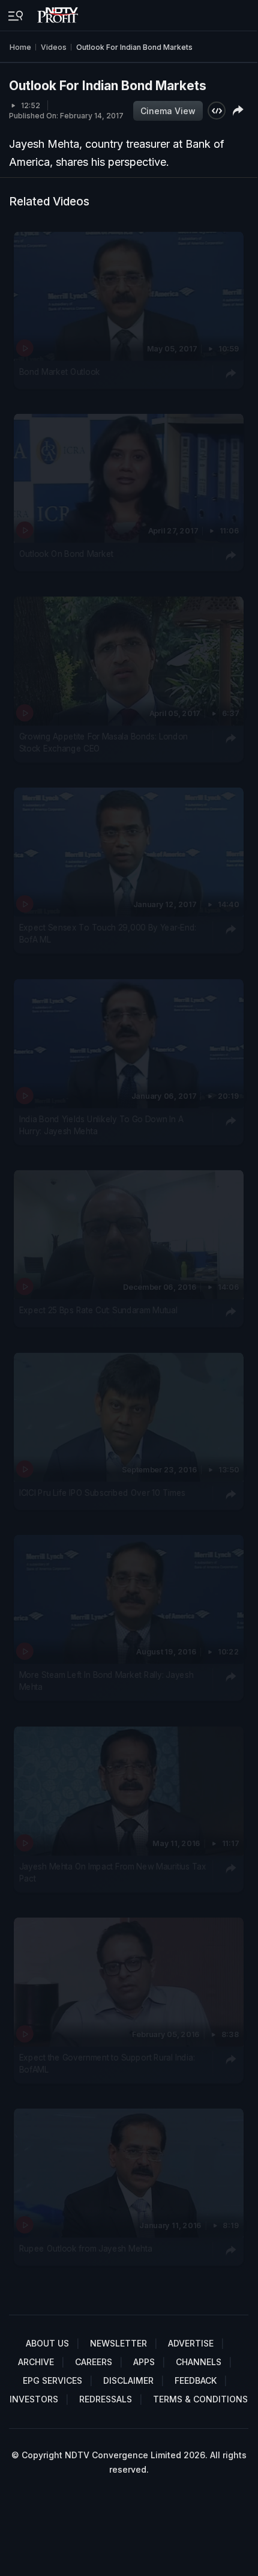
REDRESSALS (106, 2399)
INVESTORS (34, 2399)
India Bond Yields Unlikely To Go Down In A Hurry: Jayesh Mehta (101, 1125)
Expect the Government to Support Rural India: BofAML (107, 2064)
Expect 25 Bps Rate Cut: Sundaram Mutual (98, 1310)
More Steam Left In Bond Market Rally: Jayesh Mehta (106, 1681)
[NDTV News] (59, 12)
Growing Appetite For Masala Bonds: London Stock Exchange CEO (103, 743)
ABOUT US (47, 2343)
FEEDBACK (196, 2380)
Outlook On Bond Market (66, 554)
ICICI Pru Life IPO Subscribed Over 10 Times (102, 1492)
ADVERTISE (191, 2343)
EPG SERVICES (52, 2380)
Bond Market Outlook (60, 372)
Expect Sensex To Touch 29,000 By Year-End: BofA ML (108, 934)
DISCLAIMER (128, 2380)
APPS (144, 2362)
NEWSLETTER (118, 2343)
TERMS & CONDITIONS (200, 2399)
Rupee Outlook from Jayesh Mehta (86, 2249)
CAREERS (94, 2362)
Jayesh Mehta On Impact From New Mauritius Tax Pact (113, 1872)
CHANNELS (199, 2362)
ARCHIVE (36, 2362)
